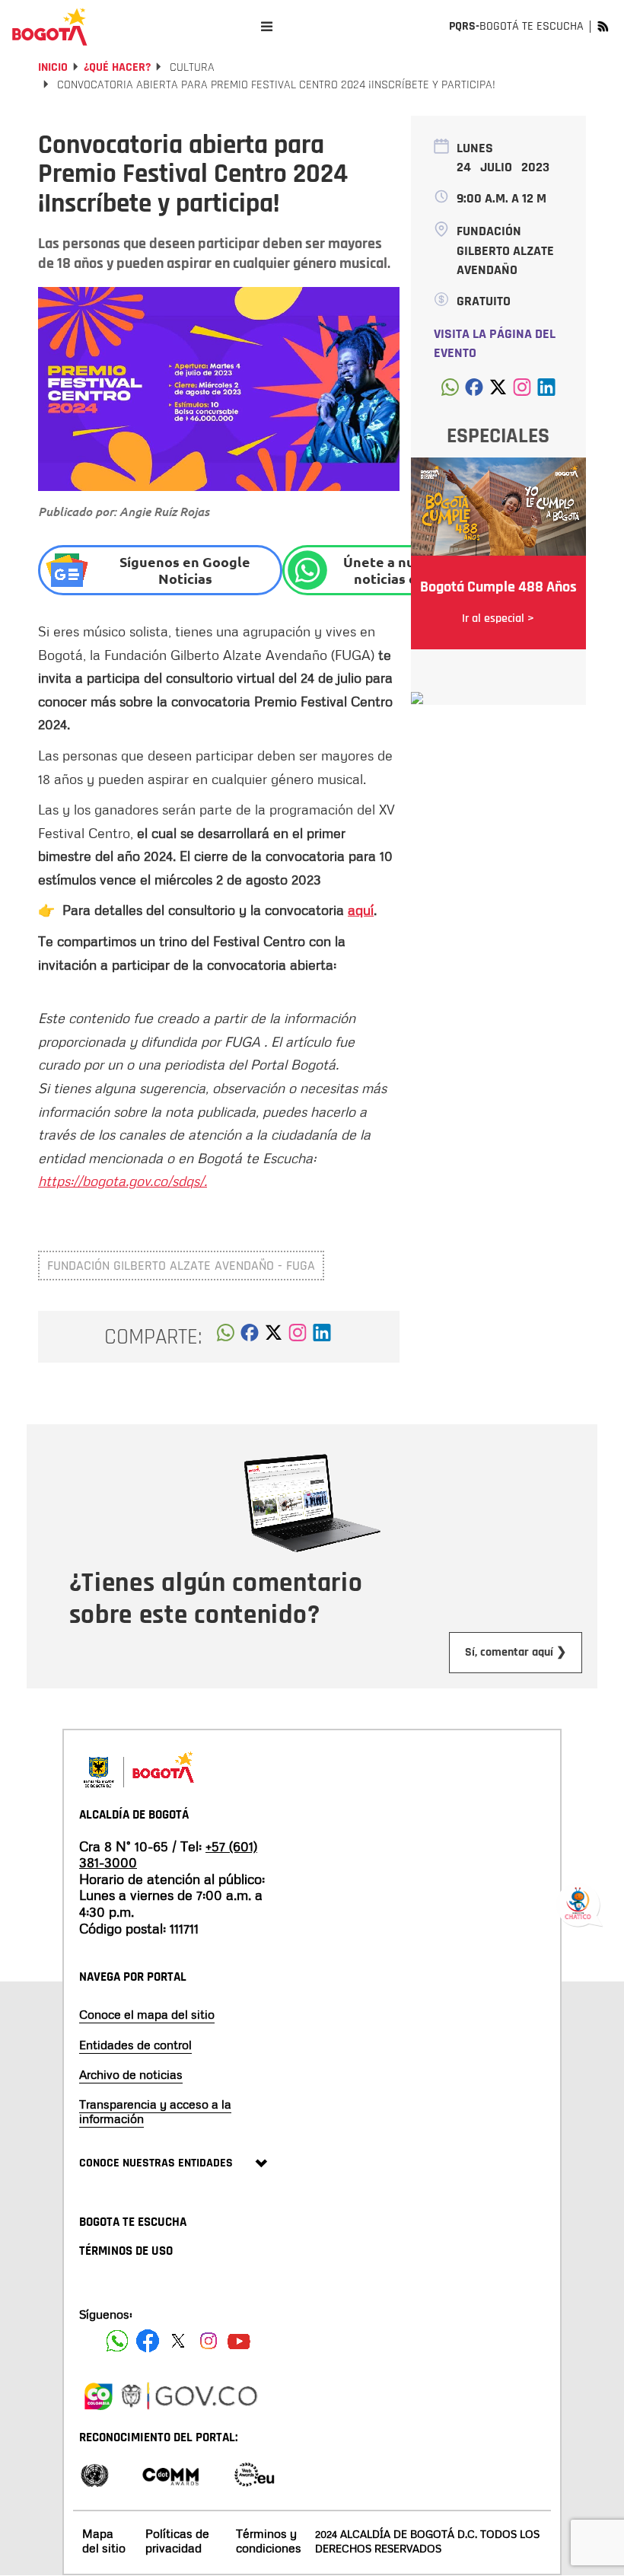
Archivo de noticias (131, 2074)
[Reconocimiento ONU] (94, 2474)
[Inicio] (49, 27)
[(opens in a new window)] (298, 1337)
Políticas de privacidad (177, 2541)
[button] (226, 1337)
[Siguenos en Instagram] (209, 2341)
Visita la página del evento (495, 344)
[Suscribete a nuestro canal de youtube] (239, 2341)
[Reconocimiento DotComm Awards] (170, 2474)
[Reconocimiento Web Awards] (254, 2474)
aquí (361, 910)
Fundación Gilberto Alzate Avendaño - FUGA (181, 1266)
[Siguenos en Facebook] (117, 2341)
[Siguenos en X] (178, 2341)
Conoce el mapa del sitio (147, 2014)
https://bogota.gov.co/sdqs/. (123, 1181)
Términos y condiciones (269, 2541)
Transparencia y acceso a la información (155, 2111)
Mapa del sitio (104, 2541)
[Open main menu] (267, 26)
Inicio (53, 67)
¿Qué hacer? (117, 67)
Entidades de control (135, 2045)
